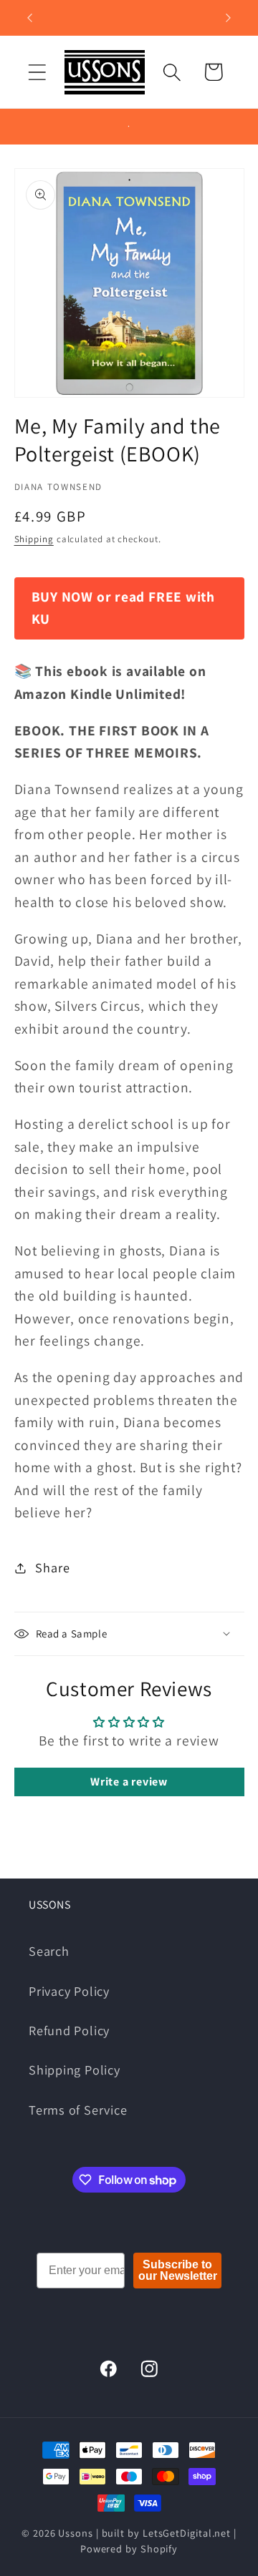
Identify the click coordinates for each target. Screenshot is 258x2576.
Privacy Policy (69, 1991)
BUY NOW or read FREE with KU (124, 608)
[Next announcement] (229, 18)
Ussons (75, 2533)
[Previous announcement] (30, 18)
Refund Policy (69, 2030)
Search (49, 1951)
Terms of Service (78, 2110)
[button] (37, 72)
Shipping (34, 539)
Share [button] (52, 1567)
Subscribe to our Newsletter (178, 2270)
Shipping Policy (75, 2070)
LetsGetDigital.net (187, 2533)
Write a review (129, 1782)
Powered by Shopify (129, 2548)
